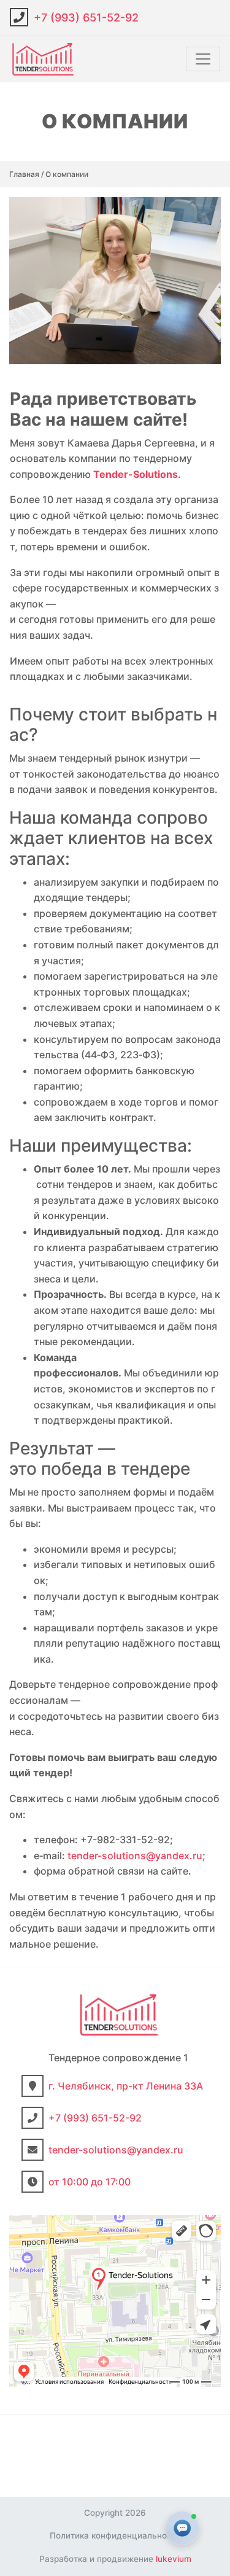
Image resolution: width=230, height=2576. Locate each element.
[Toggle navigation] (203, 59)
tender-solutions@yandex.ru (135, 1856)
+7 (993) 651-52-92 (86, 18)
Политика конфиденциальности (115, 2535)
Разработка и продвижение (115, 2559)
